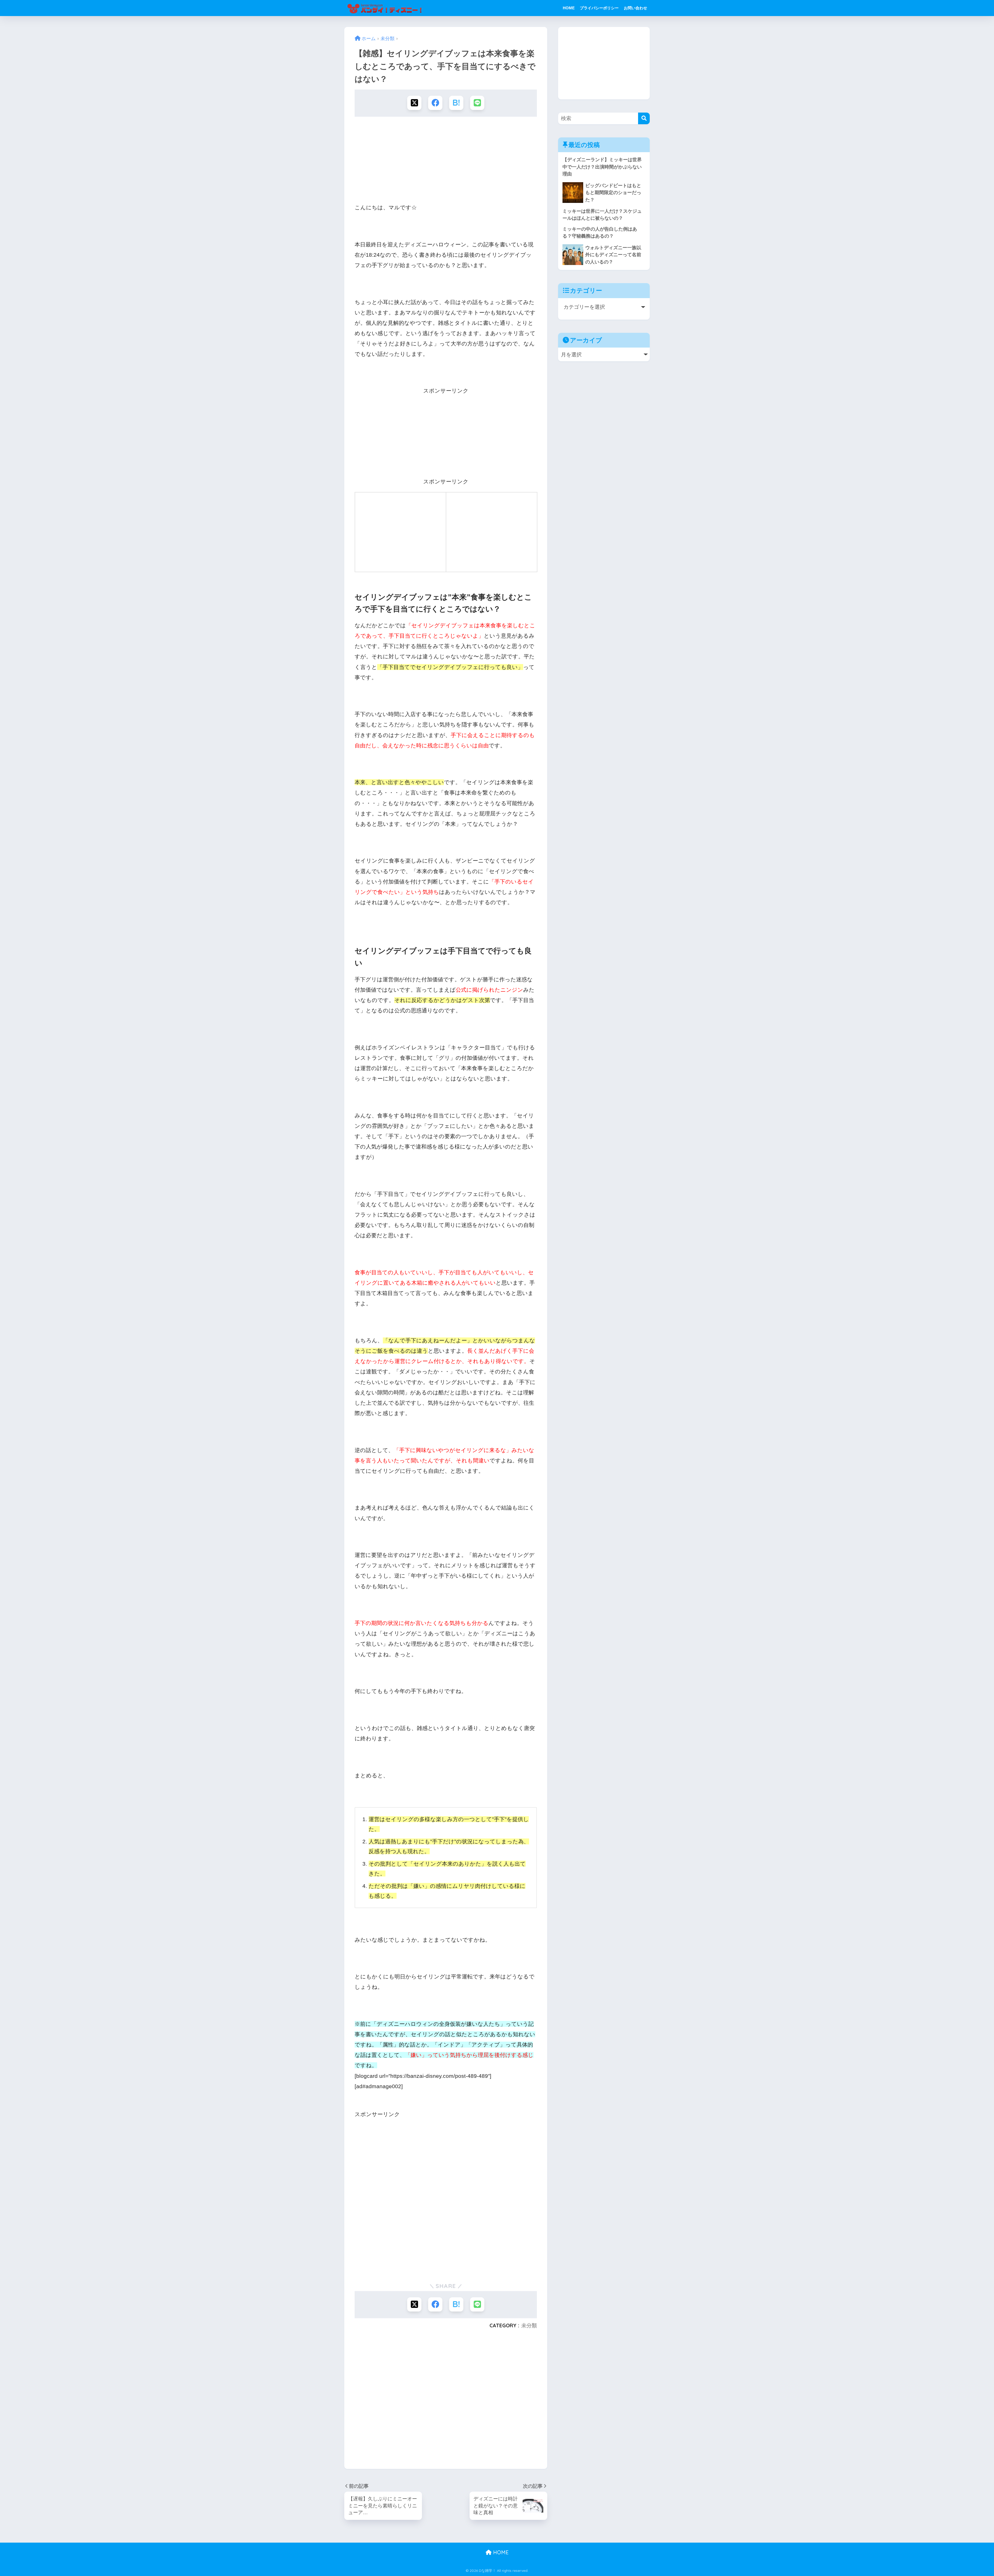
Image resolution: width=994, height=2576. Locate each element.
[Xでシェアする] (414, 103)
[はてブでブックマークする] (456, 103)
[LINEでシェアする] (477, 103)
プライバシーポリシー (599, 8)
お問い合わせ (635, 8)
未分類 (529, 2325)
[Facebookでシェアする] (435, 103)
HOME (569, 8)
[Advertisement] (446, 161)
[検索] (644, 118)
